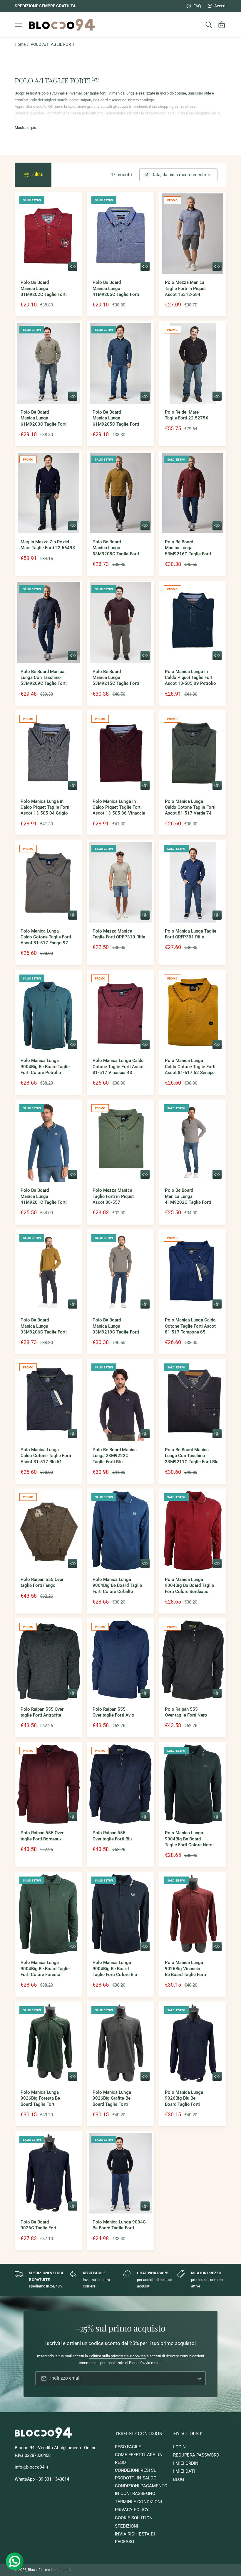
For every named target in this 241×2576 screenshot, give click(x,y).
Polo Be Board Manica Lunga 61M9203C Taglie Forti (44, 418)
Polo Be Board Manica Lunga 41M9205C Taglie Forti (116, 289)
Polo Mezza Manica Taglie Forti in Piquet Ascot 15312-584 (185, 289)
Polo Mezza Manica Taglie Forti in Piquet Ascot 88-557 (113, 1196)
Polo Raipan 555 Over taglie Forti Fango (42, 1583)
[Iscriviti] (199, 2378)
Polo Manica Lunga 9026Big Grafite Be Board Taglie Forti (112, 2098)
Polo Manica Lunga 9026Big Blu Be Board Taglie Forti (184, 2098)
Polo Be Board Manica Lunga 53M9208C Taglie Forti (116, 548)
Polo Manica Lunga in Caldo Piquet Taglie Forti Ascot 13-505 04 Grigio (45, 807)
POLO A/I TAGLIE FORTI (52, 44)
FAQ (197, 6)
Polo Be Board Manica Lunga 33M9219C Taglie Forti (116, 1326)
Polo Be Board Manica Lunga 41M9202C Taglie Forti (188, 1196)
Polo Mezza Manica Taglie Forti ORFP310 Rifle (119, 934)
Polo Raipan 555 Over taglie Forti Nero (186, 1712)
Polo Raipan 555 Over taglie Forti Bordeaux (42, 1836)
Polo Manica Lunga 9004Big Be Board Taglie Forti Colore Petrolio (45, 1067)
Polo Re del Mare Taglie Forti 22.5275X (186, 415)
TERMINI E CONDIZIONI (138, 2502)
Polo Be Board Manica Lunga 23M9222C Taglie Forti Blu (114, 1456)
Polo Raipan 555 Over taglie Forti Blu (112, 1836)
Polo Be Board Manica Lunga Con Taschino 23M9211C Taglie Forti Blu (192, 1456)
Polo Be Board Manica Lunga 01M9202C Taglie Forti (44, 289)
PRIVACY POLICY (132, 2510)
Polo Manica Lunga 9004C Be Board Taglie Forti (119, 2225)
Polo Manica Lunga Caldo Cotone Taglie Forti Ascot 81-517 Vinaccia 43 (118, 1067)
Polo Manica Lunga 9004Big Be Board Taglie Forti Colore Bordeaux (189, 1586)
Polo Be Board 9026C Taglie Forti (39, 2225)
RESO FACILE (128, 2447)
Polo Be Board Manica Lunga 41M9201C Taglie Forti (44, 1196)
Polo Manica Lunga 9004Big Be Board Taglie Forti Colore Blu (115, 1969)
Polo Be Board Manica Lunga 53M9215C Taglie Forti (116, 678)
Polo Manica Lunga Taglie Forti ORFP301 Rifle (191, 934)
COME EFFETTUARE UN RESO (139, 2459)
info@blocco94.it (31, 2467)
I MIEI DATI (184, 2471)
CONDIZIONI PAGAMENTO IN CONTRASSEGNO (141, 2490)
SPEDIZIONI (127, 2526)
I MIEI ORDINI (186, 2463)
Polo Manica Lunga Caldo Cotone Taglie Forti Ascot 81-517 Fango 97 (46, 937)
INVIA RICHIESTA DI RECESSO (135, 2538)
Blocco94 (35, 2570)
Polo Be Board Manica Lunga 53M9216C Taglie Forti (188, 548)
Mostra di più (25, 128)
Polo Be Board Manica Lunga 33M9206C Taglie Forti (44, 1326)
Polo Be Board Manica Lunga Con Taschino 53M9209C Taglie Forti (44, 678)
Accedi (220, 6)
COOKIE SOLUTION (134, 2518)
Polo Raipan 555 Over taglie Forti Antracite (42, 1712)
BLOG (179, 2480)
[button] (18, 25)
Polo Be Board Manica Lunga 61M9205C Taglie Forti (116, 418)
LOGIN (179, 2447)
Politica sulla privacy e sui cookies (117, 2356)
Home (20, 44)
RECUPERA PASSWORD (196, 2455)
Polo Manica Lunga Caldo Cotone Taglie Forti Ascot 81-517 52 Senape (190, 1067)
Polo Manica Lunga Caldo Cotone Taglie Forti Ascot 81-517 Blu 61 (46, 1456)
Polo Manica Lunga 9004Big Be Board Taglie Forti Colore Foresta (45, 1969)
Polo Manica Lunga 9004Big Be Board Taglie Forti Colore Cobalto (117, 1586)
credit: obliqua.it (58, 2570)
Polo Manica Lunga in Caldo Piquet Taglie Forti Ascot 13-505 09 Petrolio (190, 678)
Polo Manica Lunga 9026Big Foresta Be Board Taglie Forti (40, 2098)
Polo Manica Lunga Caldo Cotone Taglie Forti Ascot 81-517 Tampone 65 (190, 1326)
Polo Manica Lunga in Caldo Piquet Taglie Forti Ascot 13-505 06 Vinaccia (119, 807)
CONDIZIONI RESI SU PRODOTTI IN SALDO (136, 2474)
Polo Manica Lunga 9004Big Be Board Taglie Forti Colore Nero (189, 1839)
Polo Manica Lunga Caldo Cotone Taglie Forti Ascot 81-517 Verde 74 (190, 807)
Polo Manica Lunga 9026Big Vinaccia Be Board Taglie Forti (185, 1969)
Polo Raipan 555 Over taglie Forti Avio (113, 1712)
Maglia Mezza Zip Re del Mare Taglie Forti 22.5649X (48, 545)
